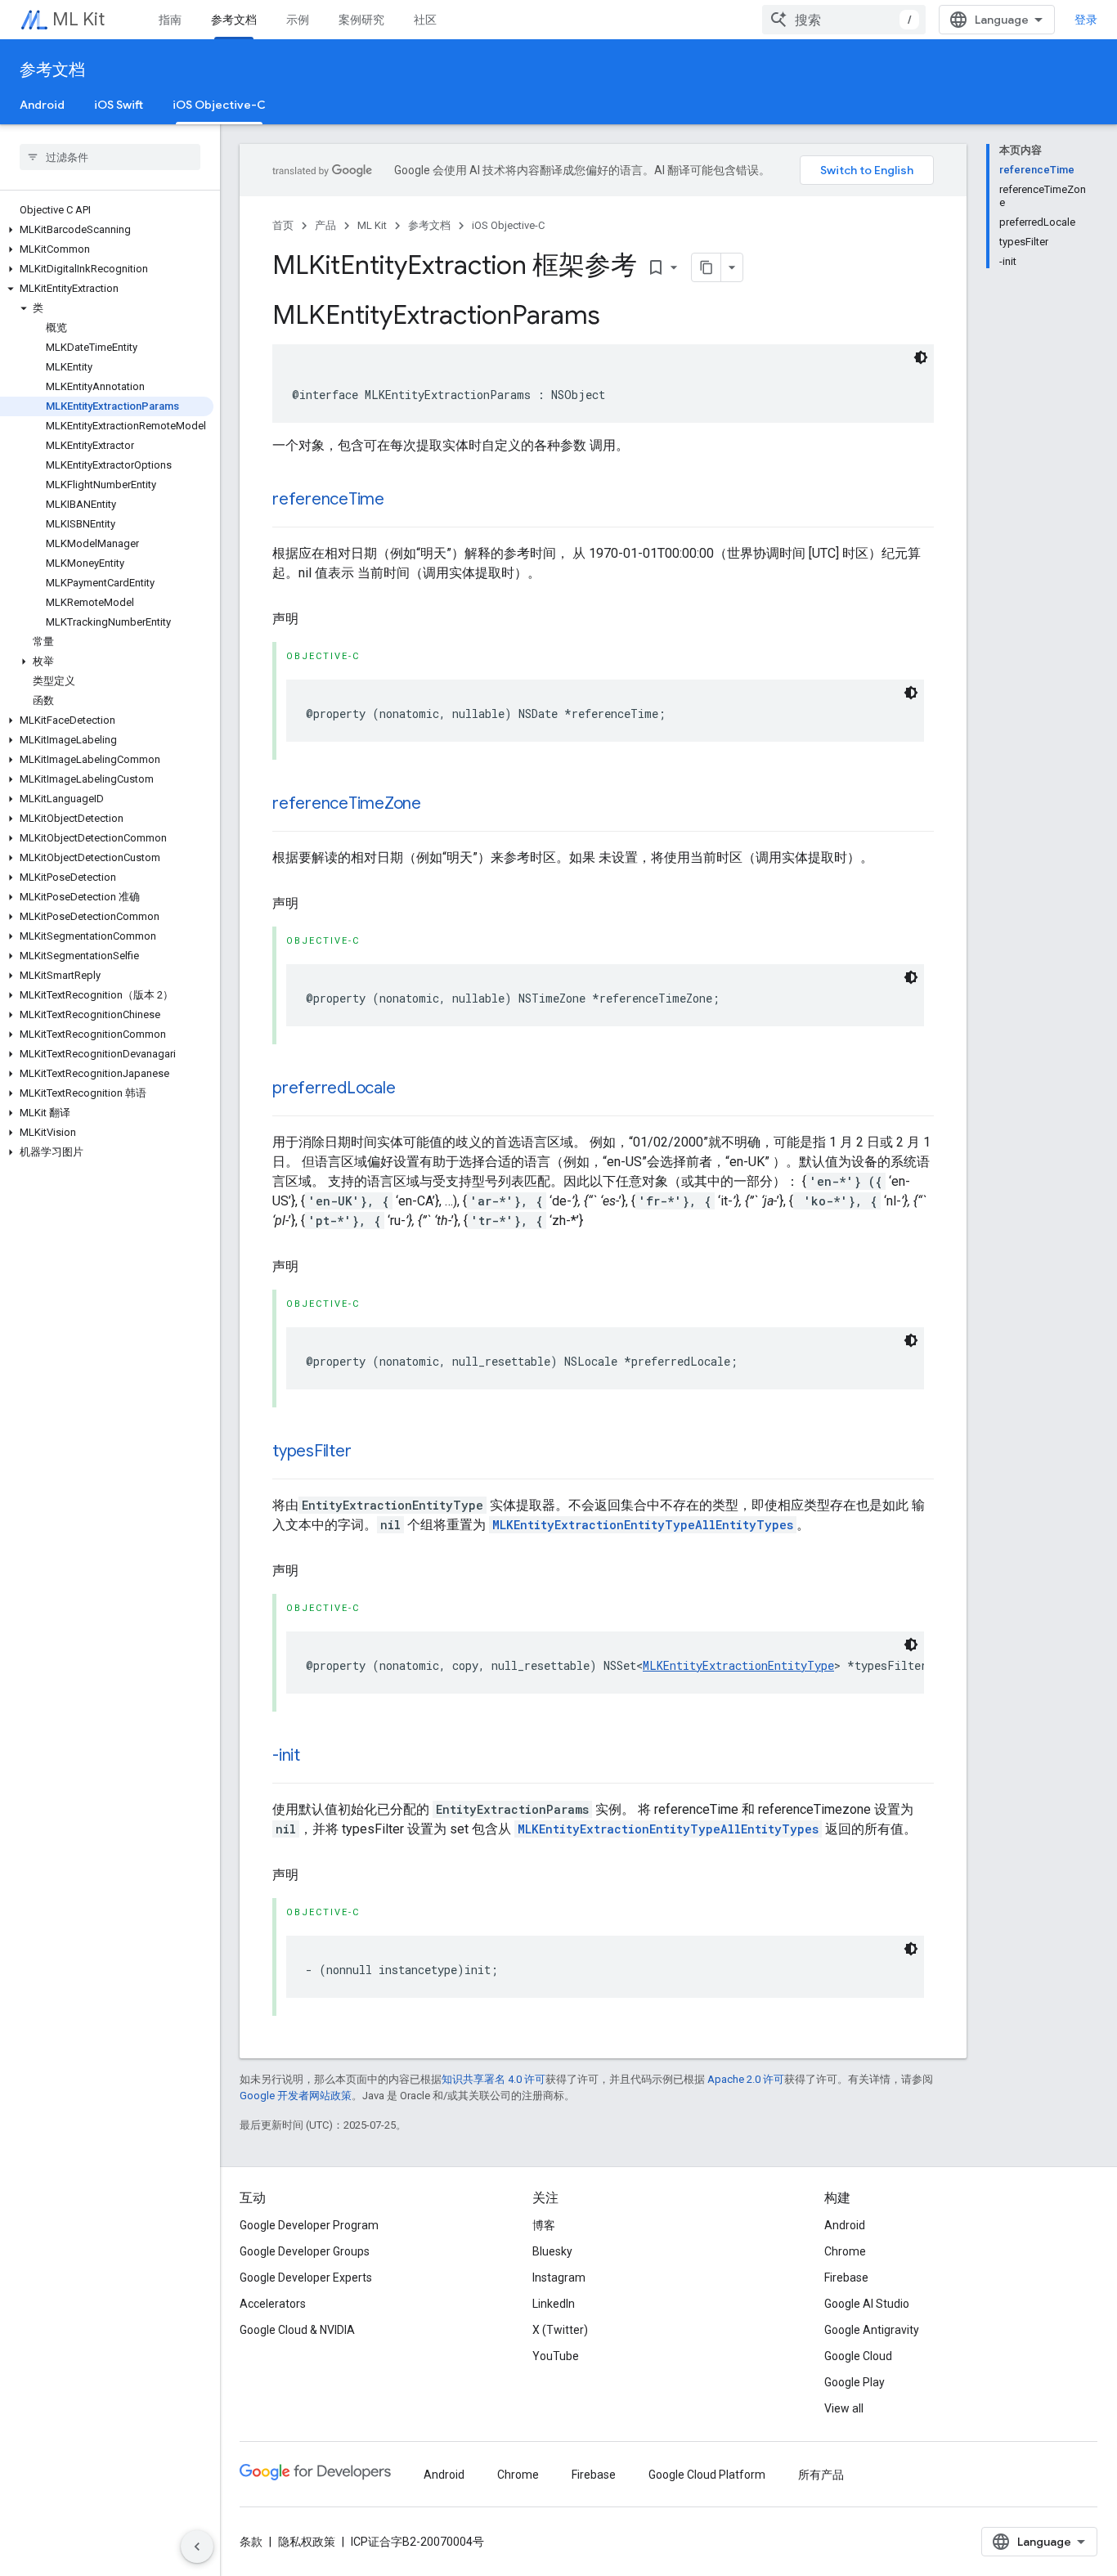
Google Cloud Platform (707, 2475)
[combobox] (844, 20)
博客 (544, 2225)
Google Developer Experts (306, 2278)
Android (42, 105)
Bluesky (552, 2251)
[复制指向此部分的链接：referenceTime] (401, 500)
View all (844, 2408)
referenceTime (328, 499)
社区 (425, 20)
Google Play (855, 2382)
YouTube (556, 2356)
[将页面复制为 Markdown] (707, 267)
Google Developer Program (309, 2225)
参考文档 (234, 20)
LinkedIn (554, 2304)
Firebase (846, 2278)
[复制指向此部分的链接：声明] (315, 619)
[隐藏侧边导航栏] (197, 2547)
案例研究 (361, 20)
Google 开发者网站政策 (296, 2096)
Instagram (559, 2278)
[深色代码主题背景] (921, 357)
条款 (251, 2542)
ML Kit (79, 19)
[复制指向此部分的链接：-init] (316, 1757)
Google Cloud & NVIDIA (297, 2330)
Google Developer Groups (305, 2251)
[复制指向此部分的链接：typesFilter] (367, 1452)
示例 (298, 20)
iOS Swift (119, 105)
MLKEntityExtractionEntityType (738, 1665)
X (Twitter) (560, 2330)
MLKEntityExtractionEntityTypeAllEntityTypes (643, 1525)
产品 (325, 225)
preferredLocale (334, 1088)
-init (286, 1755)
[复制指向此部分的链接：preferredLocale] (411, 1089)
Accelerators (273, 2304)
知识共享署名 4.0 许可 (493, 2079)
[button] (107, 230)
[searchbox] (110, 157)
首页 (283, 225)
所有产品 (821, 2475)
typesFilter (312, 1451)
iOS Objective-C (219, 105)
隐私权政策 (307, 2542)
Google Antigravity (872, 2330)
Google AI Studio (867, 2304)
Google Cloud (858, 2356)
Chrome (845, 2251)
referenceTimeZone (347, 803)
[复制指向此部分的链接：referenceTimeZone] (437, 805)
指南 (170, 20)
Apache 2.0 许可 (746, 2079)
